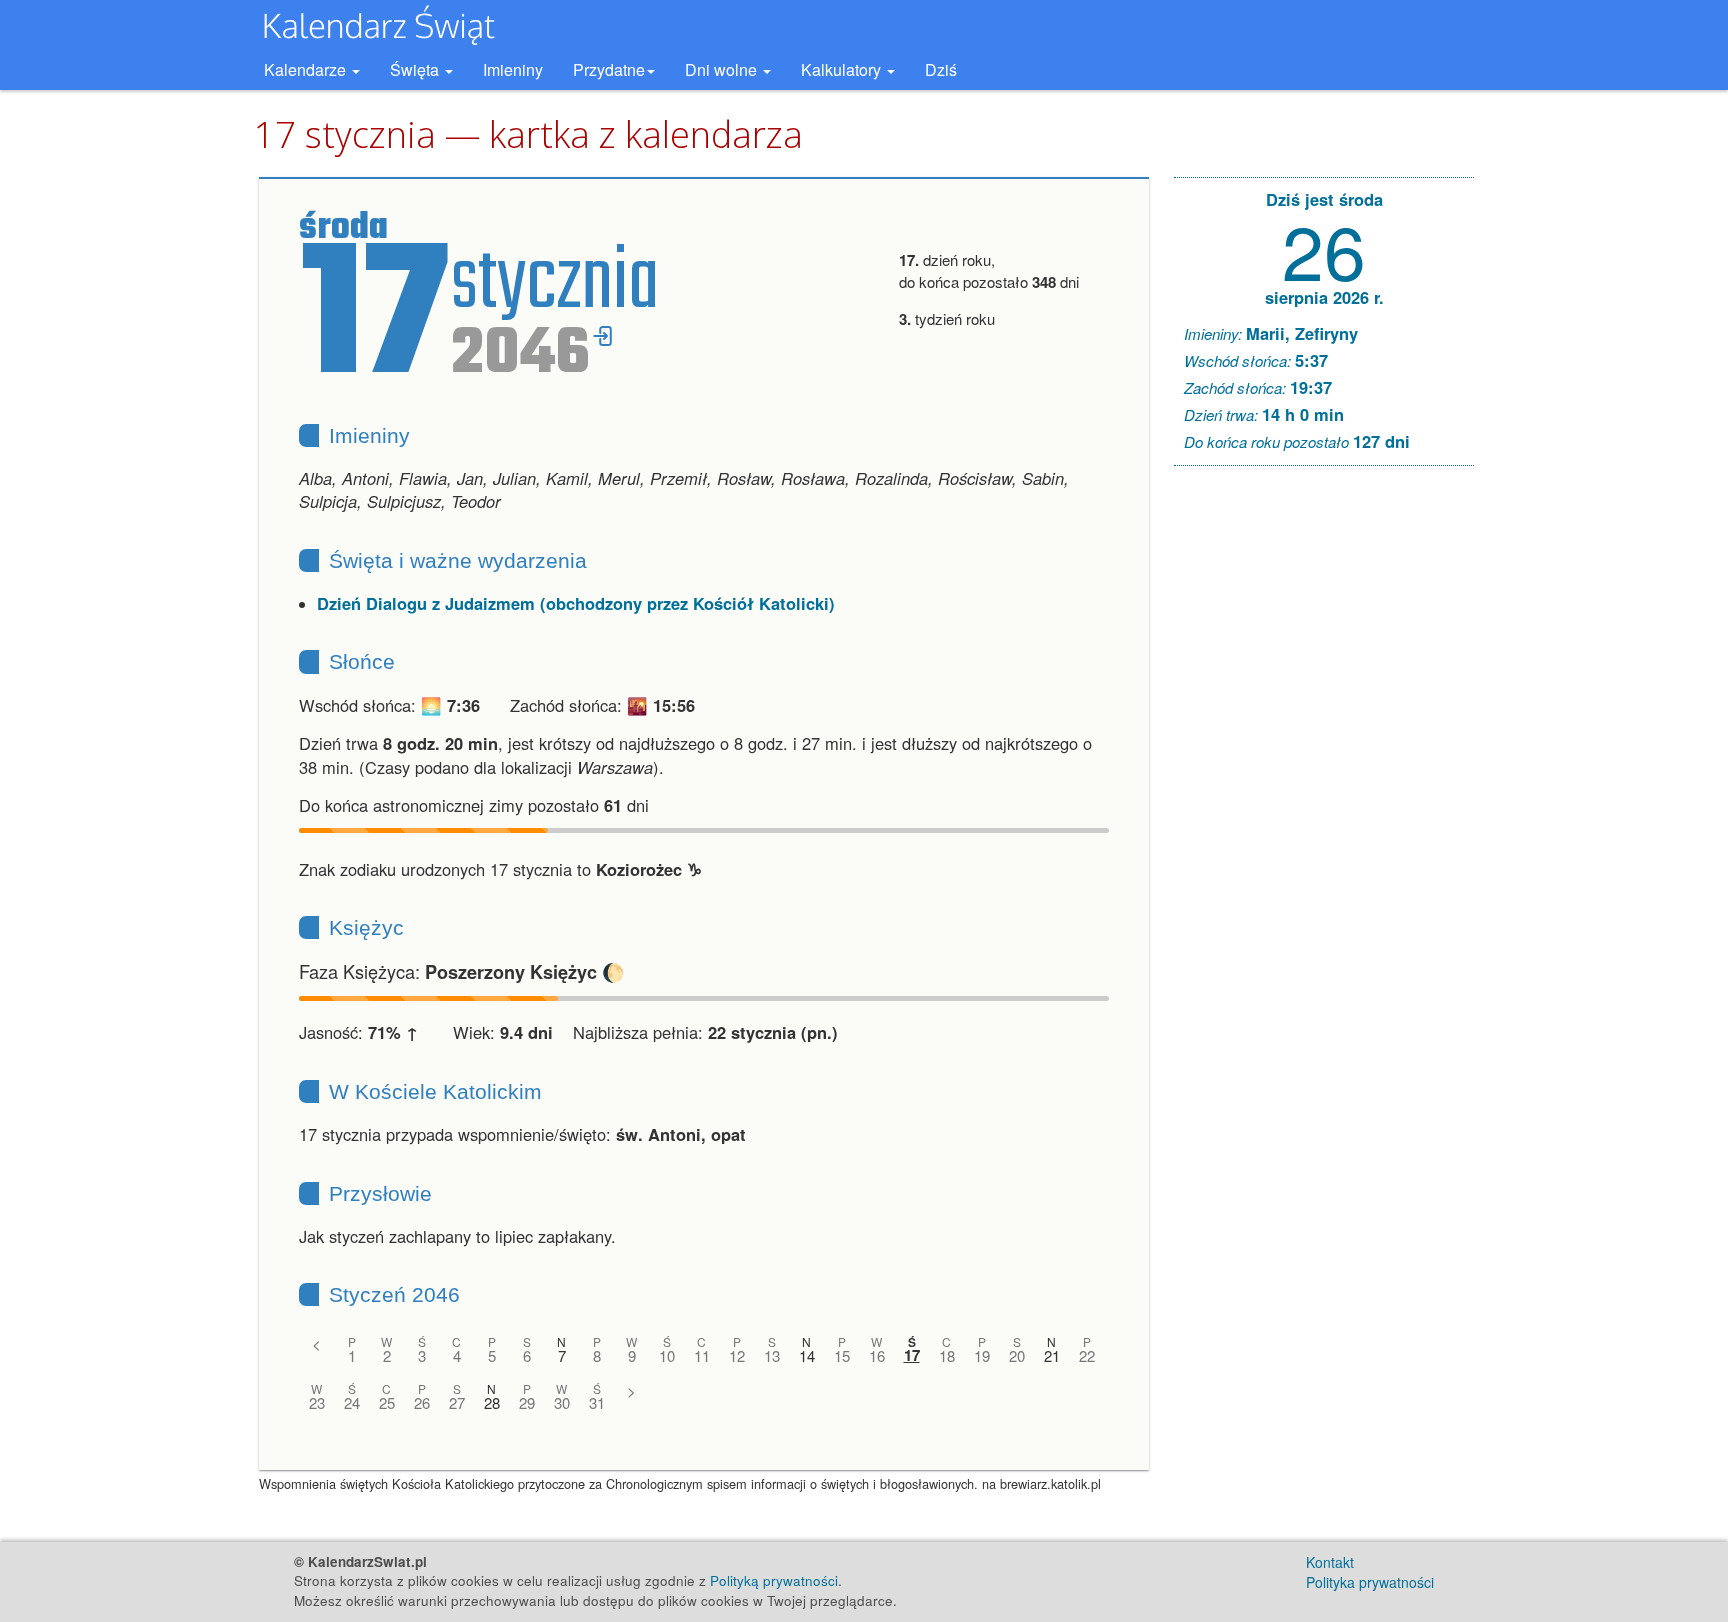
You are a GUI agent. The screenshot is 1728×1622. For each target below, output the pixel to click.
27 (457, 1402)
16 (877, 1355)
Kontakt (1330, 1562)
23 (317, 1402)
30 (562, 1402)
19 (982, 1355)
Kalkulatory (843, 69)
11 (702, 1355)
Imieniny (513, 69)
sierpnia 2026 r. (1324, 297)
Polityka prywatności (1370, 1582)
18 (947, 1355)
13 (772, 1355)
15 (842, 1355)
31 (597, 1402)
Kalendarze (307, 69)
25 (387, 1402)
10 (667, 1355)
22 (1087, 1355)
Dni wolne (723, 69)
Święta (416, 69)
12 (737, 1355)
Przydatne (609, 69)
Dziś (941, 69)
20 (1017, 1355)
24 (352, 1402)
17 (912, 1355)
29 (527, 1402)
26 (422, 1402)
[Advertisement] (1324, 786)
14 (807, 1355)
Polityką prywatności (774, 1580)
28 (492, 1402)
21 (1052, 1355)
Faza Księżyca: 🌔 (462, 971)
